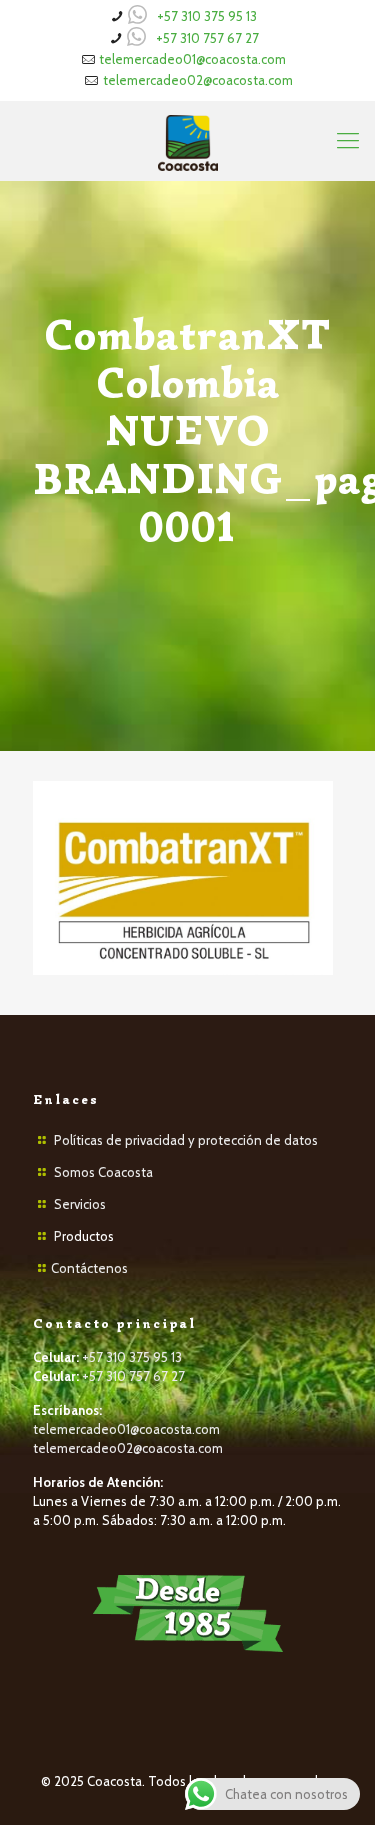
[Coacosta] (187, 141)
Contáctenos (89, 1268)
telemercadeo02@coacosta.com (198, 80)
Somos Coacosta (103, 1172)
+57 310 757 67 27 (207, 38)
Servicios (80, 1204)
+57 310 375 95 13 (207, 16)
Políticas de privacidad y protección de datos (186, 1140)
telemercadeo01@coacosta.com (192, 59)
